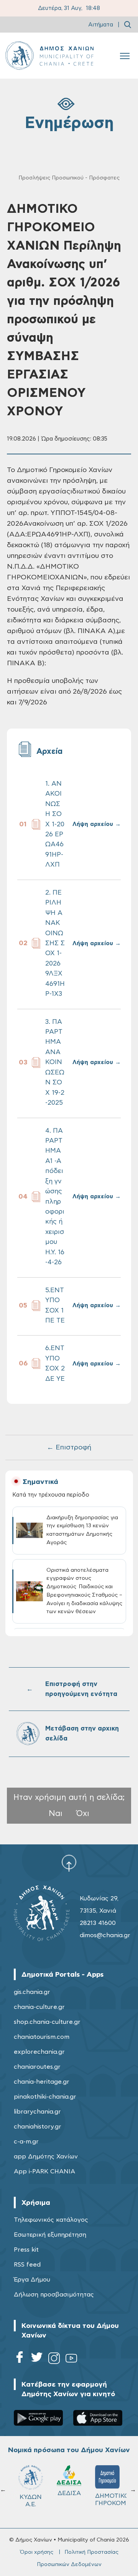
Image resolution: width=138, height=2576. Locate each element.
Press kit (26, 2250)
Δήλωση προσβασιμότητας (54, 2295)
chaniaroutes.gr (37, 2067)
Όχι (83, 1814)
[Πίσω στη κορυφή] (69, 1863)
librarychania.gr (37, 2112)
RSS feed (27, 2265)
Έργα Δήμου (32, 2280)
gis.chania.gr (32, 1992)
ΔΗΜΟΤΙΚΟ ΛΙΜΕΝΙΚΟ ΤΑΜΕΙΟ (34, 2503)
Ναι (56, 1814)
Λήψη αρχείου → (97, 824)
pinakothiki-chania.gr (45, 2097)
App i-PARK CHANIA (44, 2171)
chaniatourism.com (42, 2037)
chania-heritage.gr (42, 2082)
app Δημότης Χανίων (46, 2157)
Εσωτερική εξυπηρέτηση (50, 2235)
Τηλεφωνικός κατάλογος (51, 2220)
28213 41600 (98, 1923)
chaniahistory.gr (38, 2127)
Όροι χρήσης (37, 2552)
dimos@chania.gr (105, 1935)
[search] (128, 25)
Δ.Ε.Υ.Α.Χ (69, 2496)
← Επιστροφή (69, 1448)
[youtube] (71, 2360)
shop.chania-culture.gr (47, 2022)
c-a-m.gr (26, 2142)
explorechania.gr (39, 2052)
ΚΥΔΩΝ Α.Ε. (107, 2501)
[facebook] (20, 2360)
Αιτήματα (101, 25)
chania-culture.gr (39, 2007)
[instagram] (54, 2360)
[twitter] (37, 2360)
